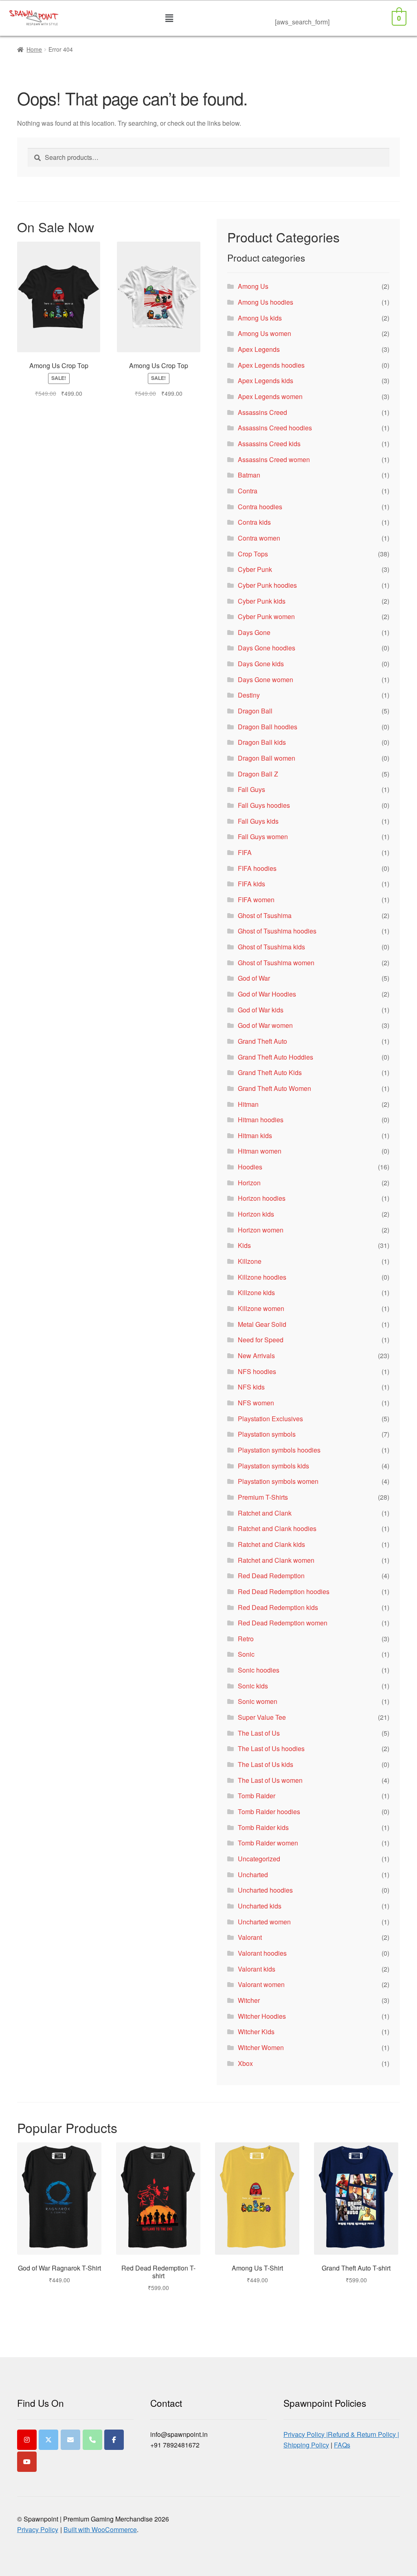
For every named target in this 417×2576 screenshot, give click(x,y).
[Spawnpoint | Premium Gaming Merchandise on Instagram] (27, 2440)
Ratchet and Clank (265, 1513)
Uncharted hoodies (265, 1890)
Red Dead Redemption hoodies (284, 1591)
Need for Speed (261, 1340)
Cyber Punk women (266, 616)
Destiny (249, 695)
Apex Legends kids (266, 381)
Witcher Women (261, 2047)
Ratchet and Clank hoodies (277, 1528)
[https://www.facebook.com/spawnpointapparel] (114, 2440)
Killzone (250, 1261)
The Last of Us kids (266, 1764)
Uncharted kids (260, 1906)
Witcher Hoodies (262, 2016)
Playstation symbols (267, 1434)
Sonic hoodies (259, 1670)
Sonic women (258, 1701)
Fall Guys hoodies (264, 805)
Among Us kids (260, 318)
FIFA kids (251, 884)
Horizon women (261, 1230)
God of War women (265, 1025)
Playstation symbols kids (273, 1466)
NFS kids (251, 1387)
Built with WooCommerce (100, 2529)
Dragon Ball (255, 711)
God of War (254, 978)
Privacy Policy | (306, 2434)
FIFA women (256, 900)
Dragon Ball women (267, 758)
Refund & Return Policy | (363, 2434)
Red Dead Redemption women (283, 1623)
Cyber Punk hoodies (267, 585)
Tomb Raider (257, 1796)
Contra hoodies (260, 507)
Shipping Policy (306, 2445)
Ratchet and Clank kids (271, 1544)
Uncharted (253, 1875)
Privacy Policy (38, 2529)
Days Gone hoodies (267, 648)
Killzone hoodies (262, 1277)
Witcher (249, 2000)
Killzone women (261, 1308)
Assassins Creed (262, 412)
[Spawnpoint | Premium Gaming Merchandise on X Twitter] (48, 2440)
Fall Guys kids (258, 821)
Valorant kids (257, 1969)
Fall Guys (251, 789)
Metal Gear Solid (262, 1324)
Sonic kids (253, 1686)
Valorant (250, 1937)
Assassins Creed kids (269, 444)
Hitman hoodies (261, 1120)
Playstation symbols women (278, 1481)
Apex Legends (259, 349)
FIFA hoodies (257, 868)
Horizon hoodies (262, 1198)
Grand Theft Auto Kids (270, 1072)
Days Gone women (266, 679)
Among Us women (264, 333)
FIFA (245, 852)
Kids (244, 1245)
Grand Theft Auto (262, 1041)
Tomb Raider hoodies (269, 1811)
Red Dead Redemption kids (278, 1607)
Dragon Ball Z (258, 774)
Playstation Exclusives (270, 1419)
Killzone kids (256, 1292)
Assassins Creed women (274, 459)
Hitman (248, 1104)
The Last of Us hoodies (271, 1748)
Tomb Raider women (268, 1843)
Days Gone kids (261, 664)
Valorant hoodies (262, 1953)
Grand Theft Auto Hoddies (275, 1057)
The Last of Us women (270, 1780)
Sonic (246, 1654)
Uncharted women (264, 1922)
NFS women (256, 1403)
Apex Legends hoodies (271, 365)
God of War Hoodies (267, 994)
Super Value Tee (262, 1717)
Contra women (259, 538)
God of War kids (261, 1010)
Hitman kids (255, 1135)
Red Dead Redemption (271, 1576)
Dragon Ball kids (262, 742)
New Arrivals (256, 1356)
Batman (249, 475)
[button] (169, 18)
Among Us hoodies (266, 302)
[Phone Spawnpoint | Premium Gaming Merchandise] (92, 2440)
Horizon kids (256, 1214)
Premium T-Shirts (263, 1497)
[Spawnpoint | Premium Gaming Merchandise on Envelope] (70, 2440)
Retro (246, 1639)
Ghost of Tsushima (265, 915)
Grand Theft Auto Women (274, 1088)
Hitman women (260, 1151)
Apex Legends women (270, 396)
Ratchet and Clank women (276, 1560)
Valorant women (261, 1984)
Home (34, 49)
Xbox (245, 2063)
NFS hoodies (257, 1371)
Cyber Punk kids (262, 601)
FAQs (342, 2445)
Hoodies (250, 1167)
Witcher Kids (256, 2032)
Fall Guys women (263, 836)
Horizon (249, 1183)
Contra (248, 491)
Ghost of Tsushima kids (271, 947)
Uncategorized (259, 1859)
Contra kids (254, 522)
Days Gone (254, 632)
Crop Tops (253, 554)
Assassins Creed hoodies (275, 428)
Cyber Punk (255, 569)
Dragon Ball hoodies (268, 727)
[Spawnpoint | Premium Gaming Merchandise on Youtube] (27, 2462)
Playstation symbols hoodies (279, 1450)
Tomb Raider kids (263, 1827)
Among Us (253, 286)
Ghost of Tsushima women (276, 963)
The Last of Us (259, 1733)
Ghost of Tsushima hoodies (277, 931)
